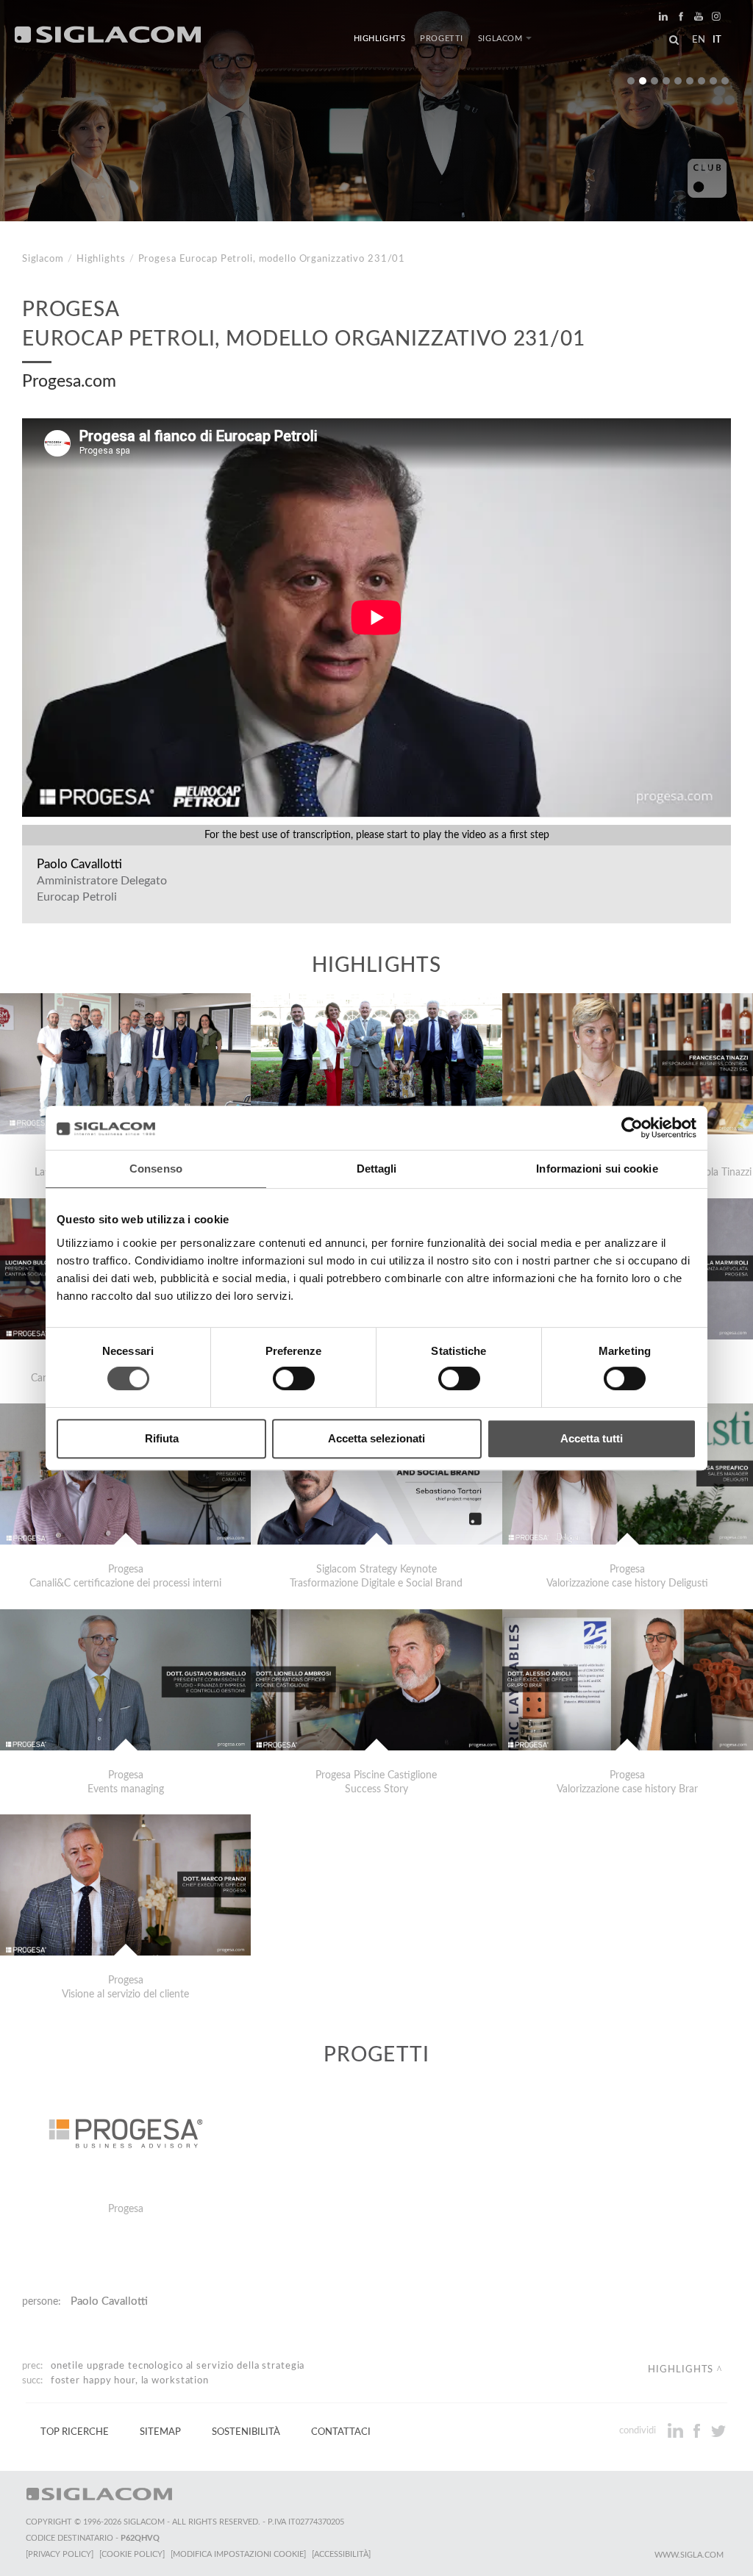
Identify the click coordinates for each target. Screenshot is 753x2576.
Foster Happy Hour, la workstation (130, 2380)
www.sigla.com (689, 2555)
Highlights (380, 39)
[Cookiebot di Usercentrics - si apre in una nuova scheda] (632, 1128)
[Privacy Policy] (60, 2554)
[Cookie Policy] (132, 2554)
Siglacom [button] (500, 39)
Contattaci (341, 2432)
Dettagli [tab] (377, 1169)
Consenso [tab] (156, 1169)
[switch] (294, 1378)
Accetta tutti (592, 1438)
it (717, 40)
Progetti (442, 39)
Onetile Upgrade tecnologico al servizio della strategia (178, 2366)
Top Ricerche (75, 2432)
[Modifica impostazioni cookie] (238, 2554)
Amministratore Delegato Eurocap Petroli (102, 889)
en (699, 40)
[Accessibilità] (341, 2554)
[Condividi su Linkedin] (677, 2430)
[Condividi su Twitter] (718, 2430)
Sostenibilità (246, 2432)
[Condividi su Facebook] (698, 2430)
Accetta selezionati (376, 1438)
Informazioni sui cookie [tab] (597, 1169)
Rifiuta (162, 1438)
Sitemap (160, 2432)
